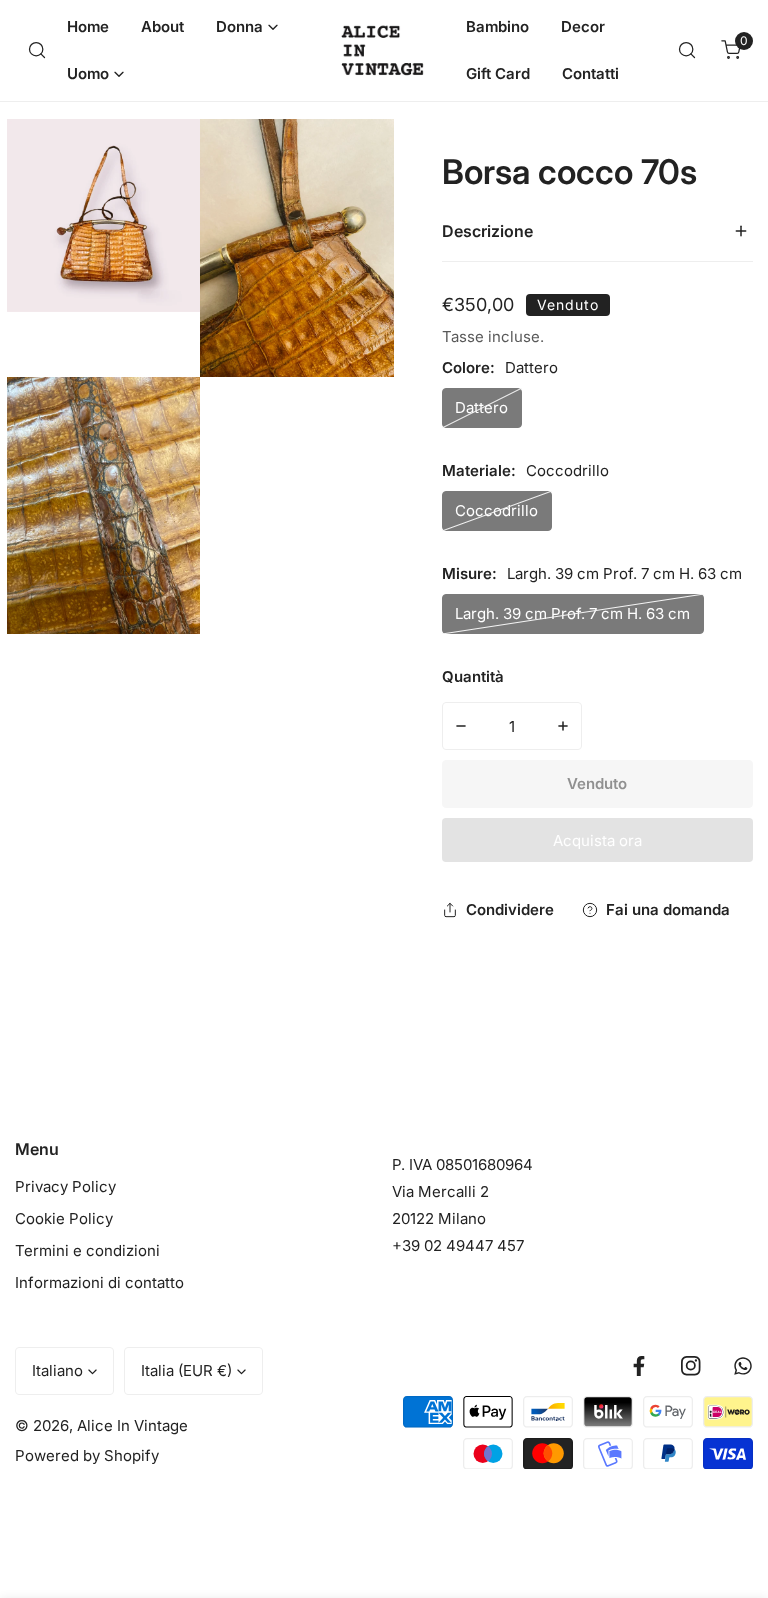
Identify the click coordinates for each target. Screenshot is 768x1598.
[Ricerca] (37, 50)
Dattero (481, 407)
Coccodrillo (496, 510)
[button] (247, 26)
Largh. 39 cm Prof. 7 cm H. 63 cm (572, 613)
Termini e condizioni (87, 1250)
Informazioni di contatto (99, 1282)
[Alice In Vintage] (384, 50)
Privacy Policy (65, 1186)
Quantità (473, 676)
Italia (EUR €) (186, 1370)
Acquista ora (597, 840)
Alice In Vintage (132, 1425)
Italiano (57, 1370)
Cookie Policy (64, 1218)
